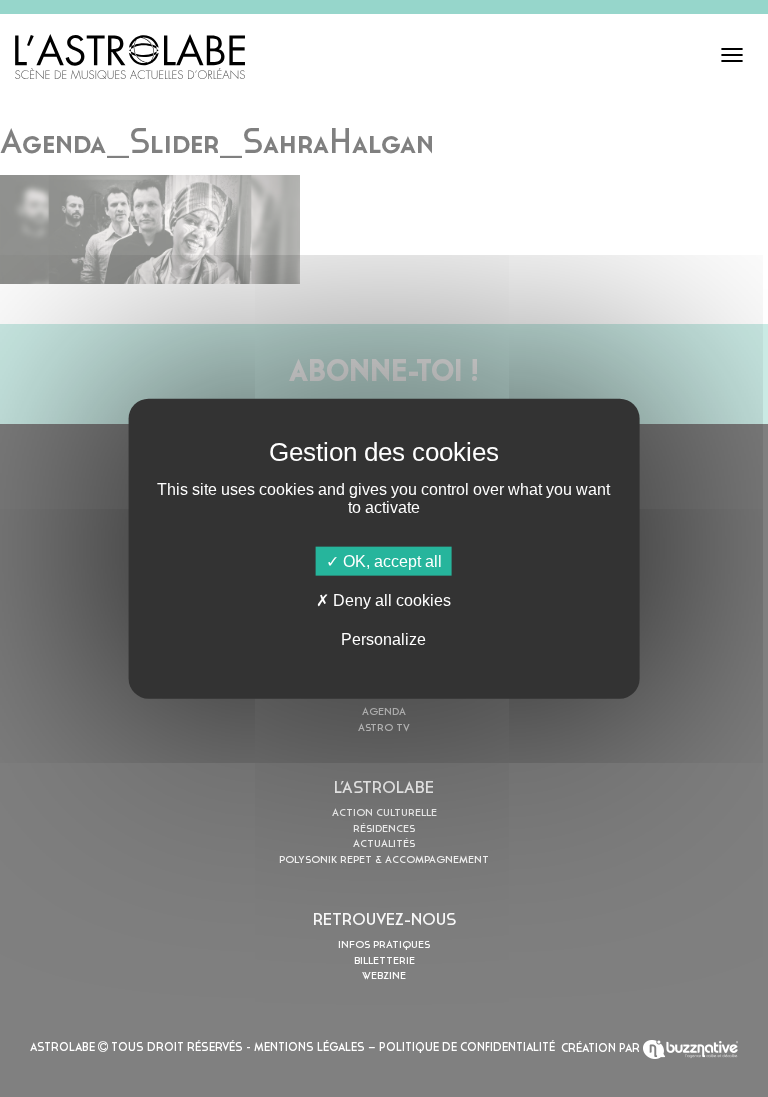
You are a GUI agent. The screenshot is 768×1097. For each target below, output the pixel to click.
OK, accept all (390, 560)
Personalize (383, 639)
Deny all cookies (390, 599)
